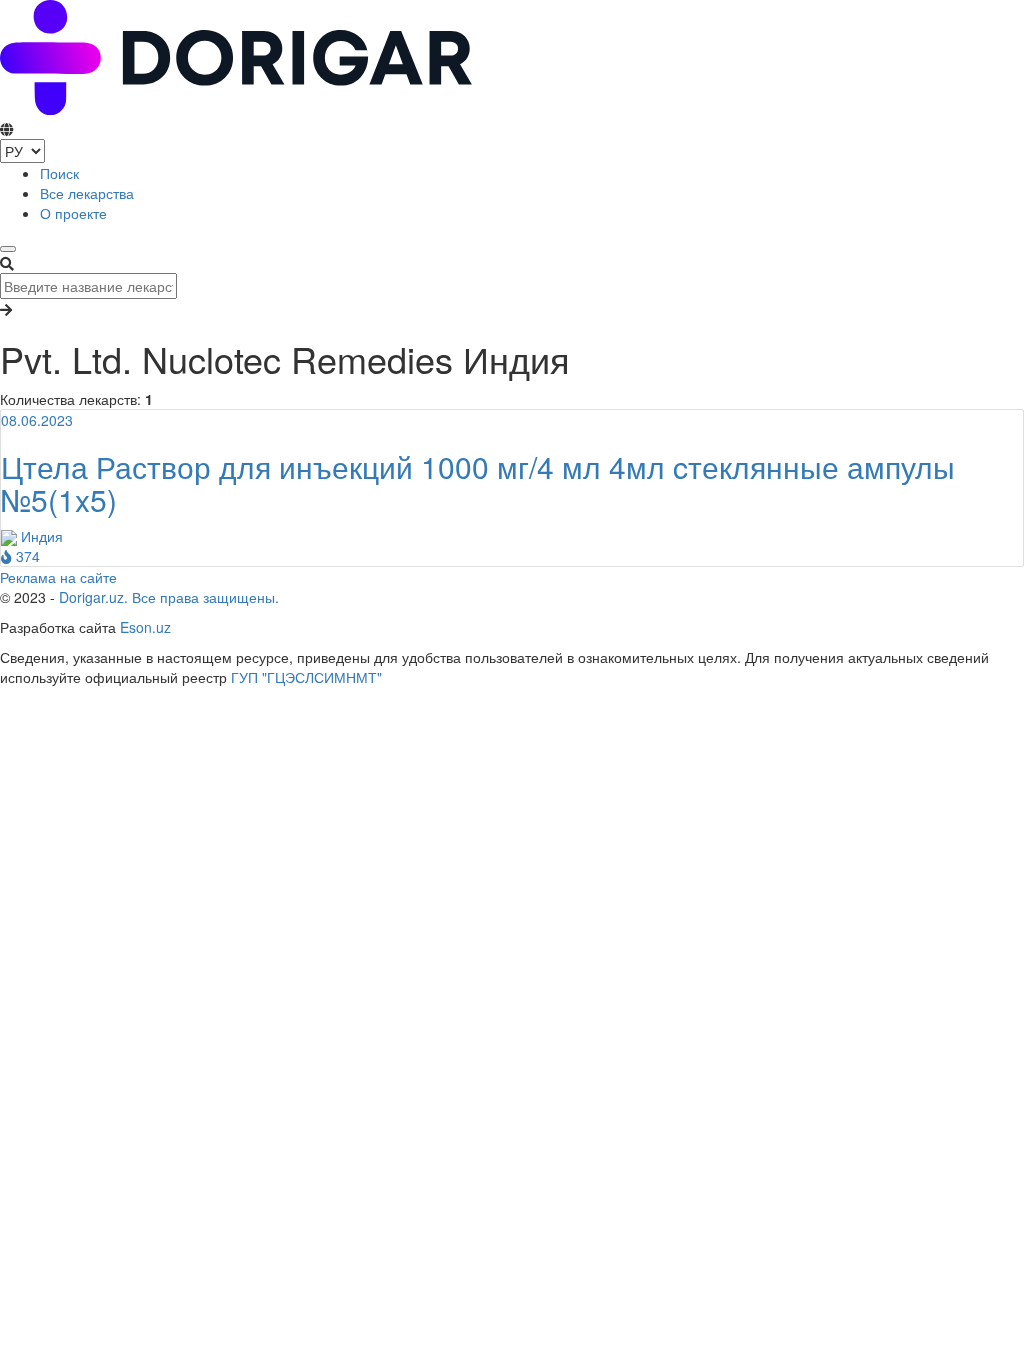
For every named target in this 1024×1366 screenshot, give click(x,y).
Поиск (59, 173)
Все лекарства (87, 193)
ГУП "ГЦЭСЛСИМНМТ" (306, 677)
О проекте (73, 213)
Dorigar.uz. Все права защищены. (169, 597)
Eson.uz (145, 627)
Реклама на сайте (58, 577)
